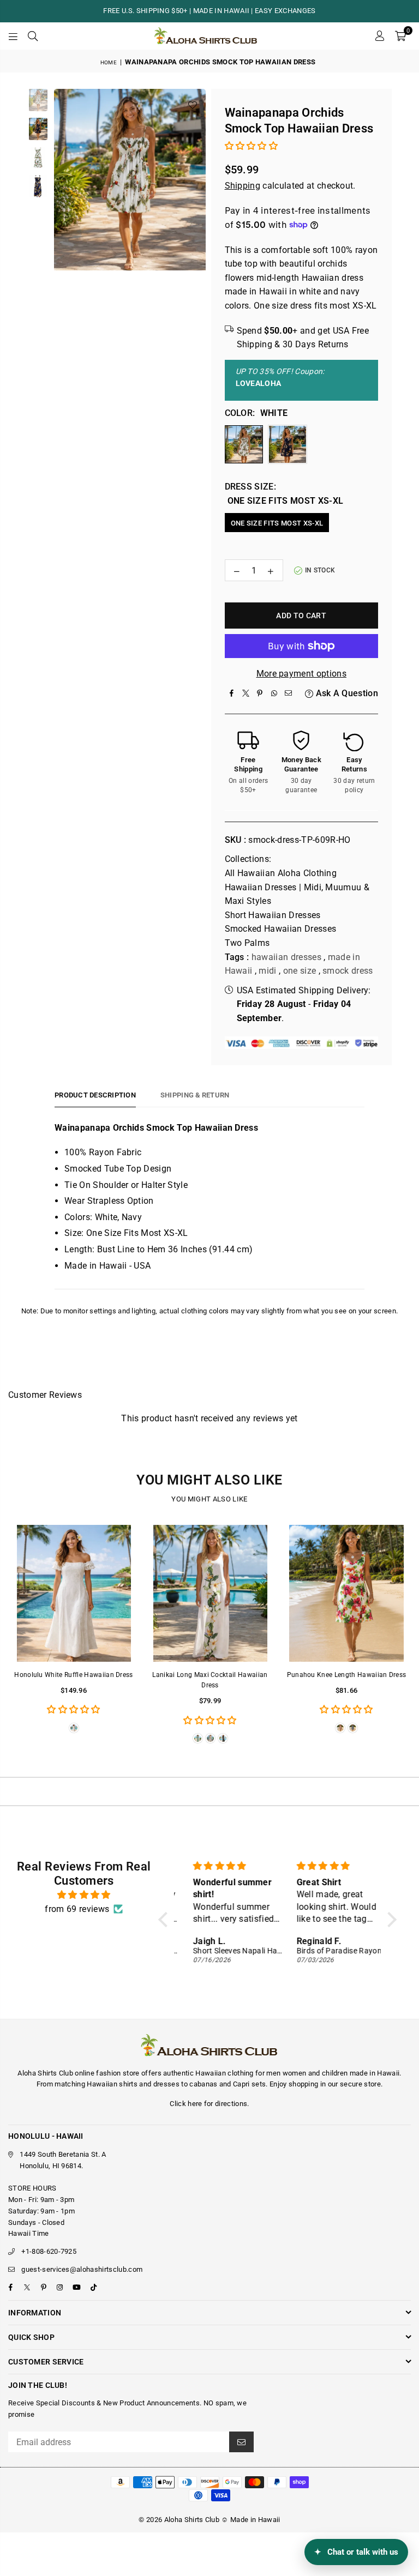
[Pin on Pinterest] (260, 693)
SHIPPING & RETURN (195, 1095)
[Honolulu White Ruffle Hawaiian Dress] (74, 1593)
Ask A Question (346, 693)
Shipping (243, 186)
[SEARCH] (33, 36)
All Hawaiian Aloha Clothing (281, 873)
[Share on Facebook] (232, 693)
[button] (400, 36)
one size (300, 971)
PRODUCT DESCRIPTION (95, 1095)
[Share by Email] (289, 693)
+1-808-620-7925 (49, 2251)
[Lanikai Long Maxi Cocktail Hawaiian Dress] (210, 1593)
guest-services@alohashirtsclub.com (82, 2269)
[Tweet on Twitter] (246, 693)
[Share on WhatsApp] (274, 693)
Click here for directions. (209, 2104)
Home (109, 62)
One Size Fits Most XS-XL (277, 523)
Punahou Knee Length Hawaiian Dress (347, 1675)
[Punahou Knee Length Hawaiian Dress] (346, 1593)
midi (267, 971)
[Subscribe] (241, 2442)
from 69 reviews (77, 1909)
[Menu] (13, 36)
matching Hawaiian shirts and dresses (117, 2084)
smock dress (348, 971)
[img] (84, 1895)
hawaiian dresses (286, 957)
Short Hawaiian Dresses (273, 915)
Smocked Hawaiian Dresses (281, 929)
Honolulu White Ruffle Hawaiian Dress (74, 1675)
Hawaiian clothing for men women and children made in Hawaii (297, 2073)
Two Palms (247, 943)
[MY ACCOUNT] (379, 36)
